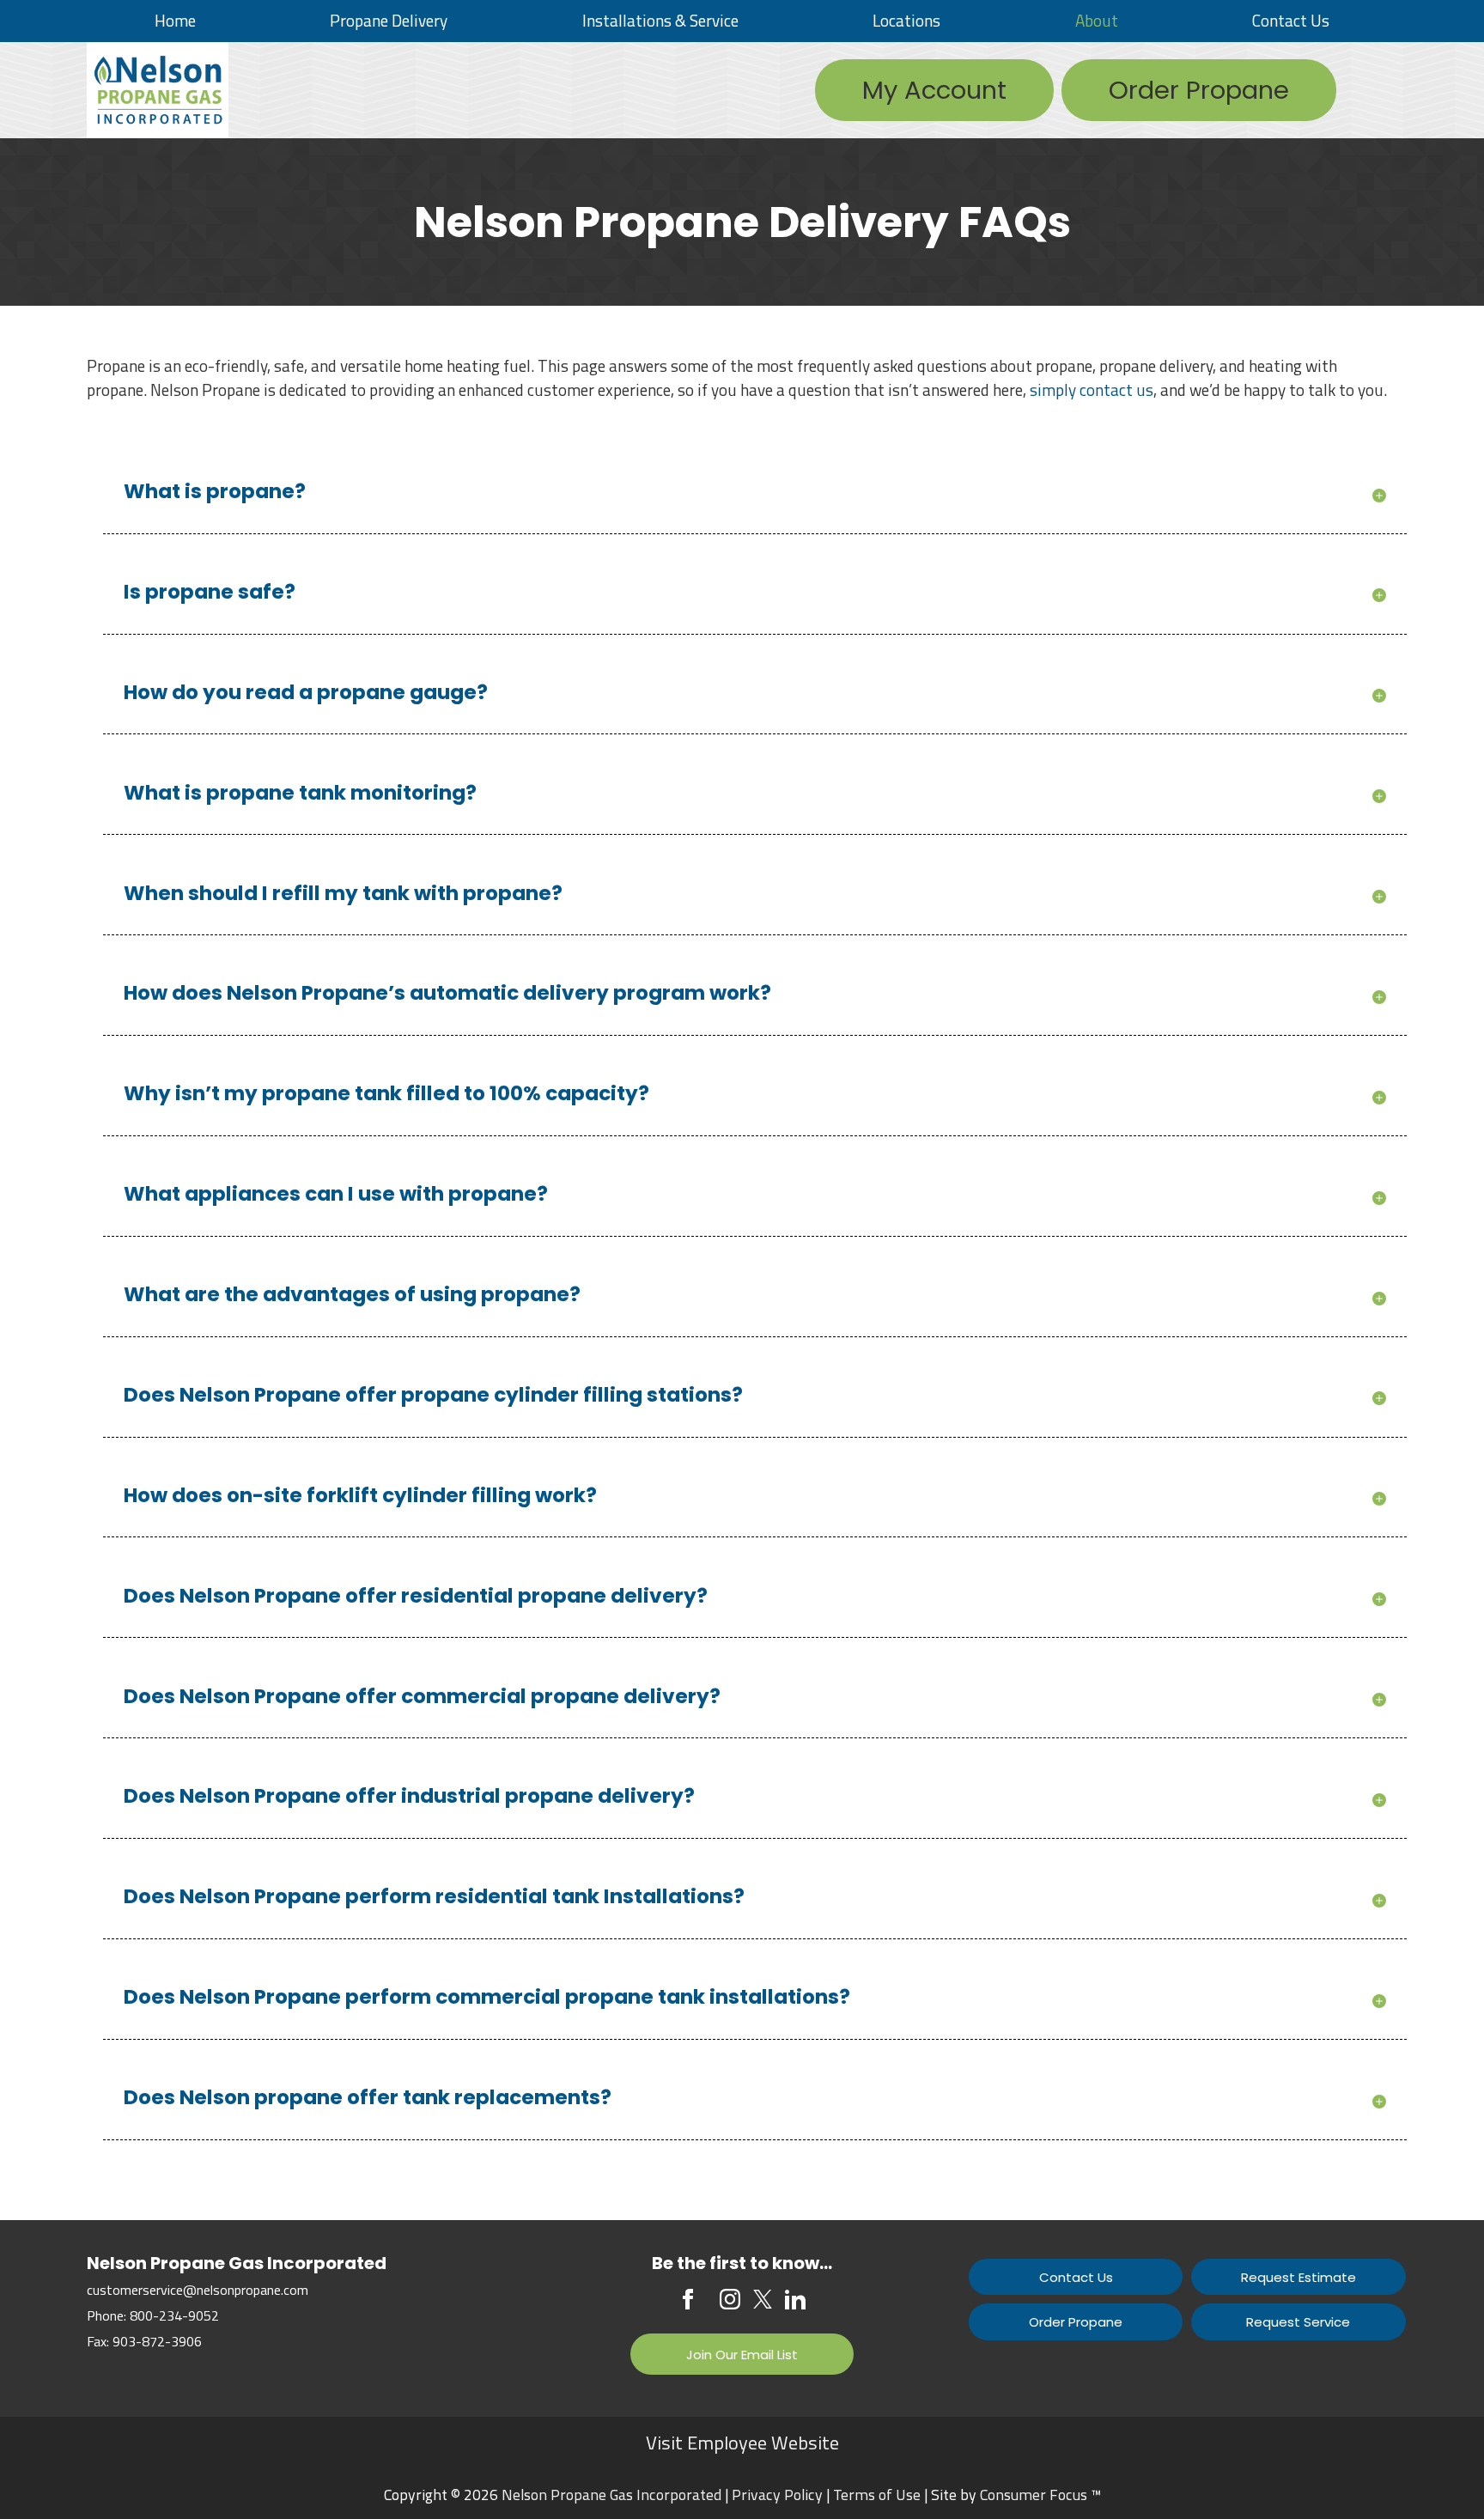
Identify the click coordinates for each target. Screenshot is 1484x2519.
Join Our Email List (742, 2355)
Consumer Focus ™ (1040, 2495)
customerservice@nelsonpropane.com (198, 2290)
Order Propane (1199, 90)
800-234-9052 (174, 2315)
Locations (906, 20)
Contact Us (1291, 20)
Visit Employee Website (742, 2443)
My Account (934, 90)
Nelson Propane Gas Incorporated (611, 2495)
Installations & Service (660, 20)
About (1097, 20)
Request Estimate (1298, 2277)
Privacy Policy (777, 2495)
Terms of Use (877, 2495)
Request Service (1298, 2322)
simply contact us (1092, 389)
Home (175, 20)
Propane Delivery (389, 20)
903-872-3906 (157, 2341)
